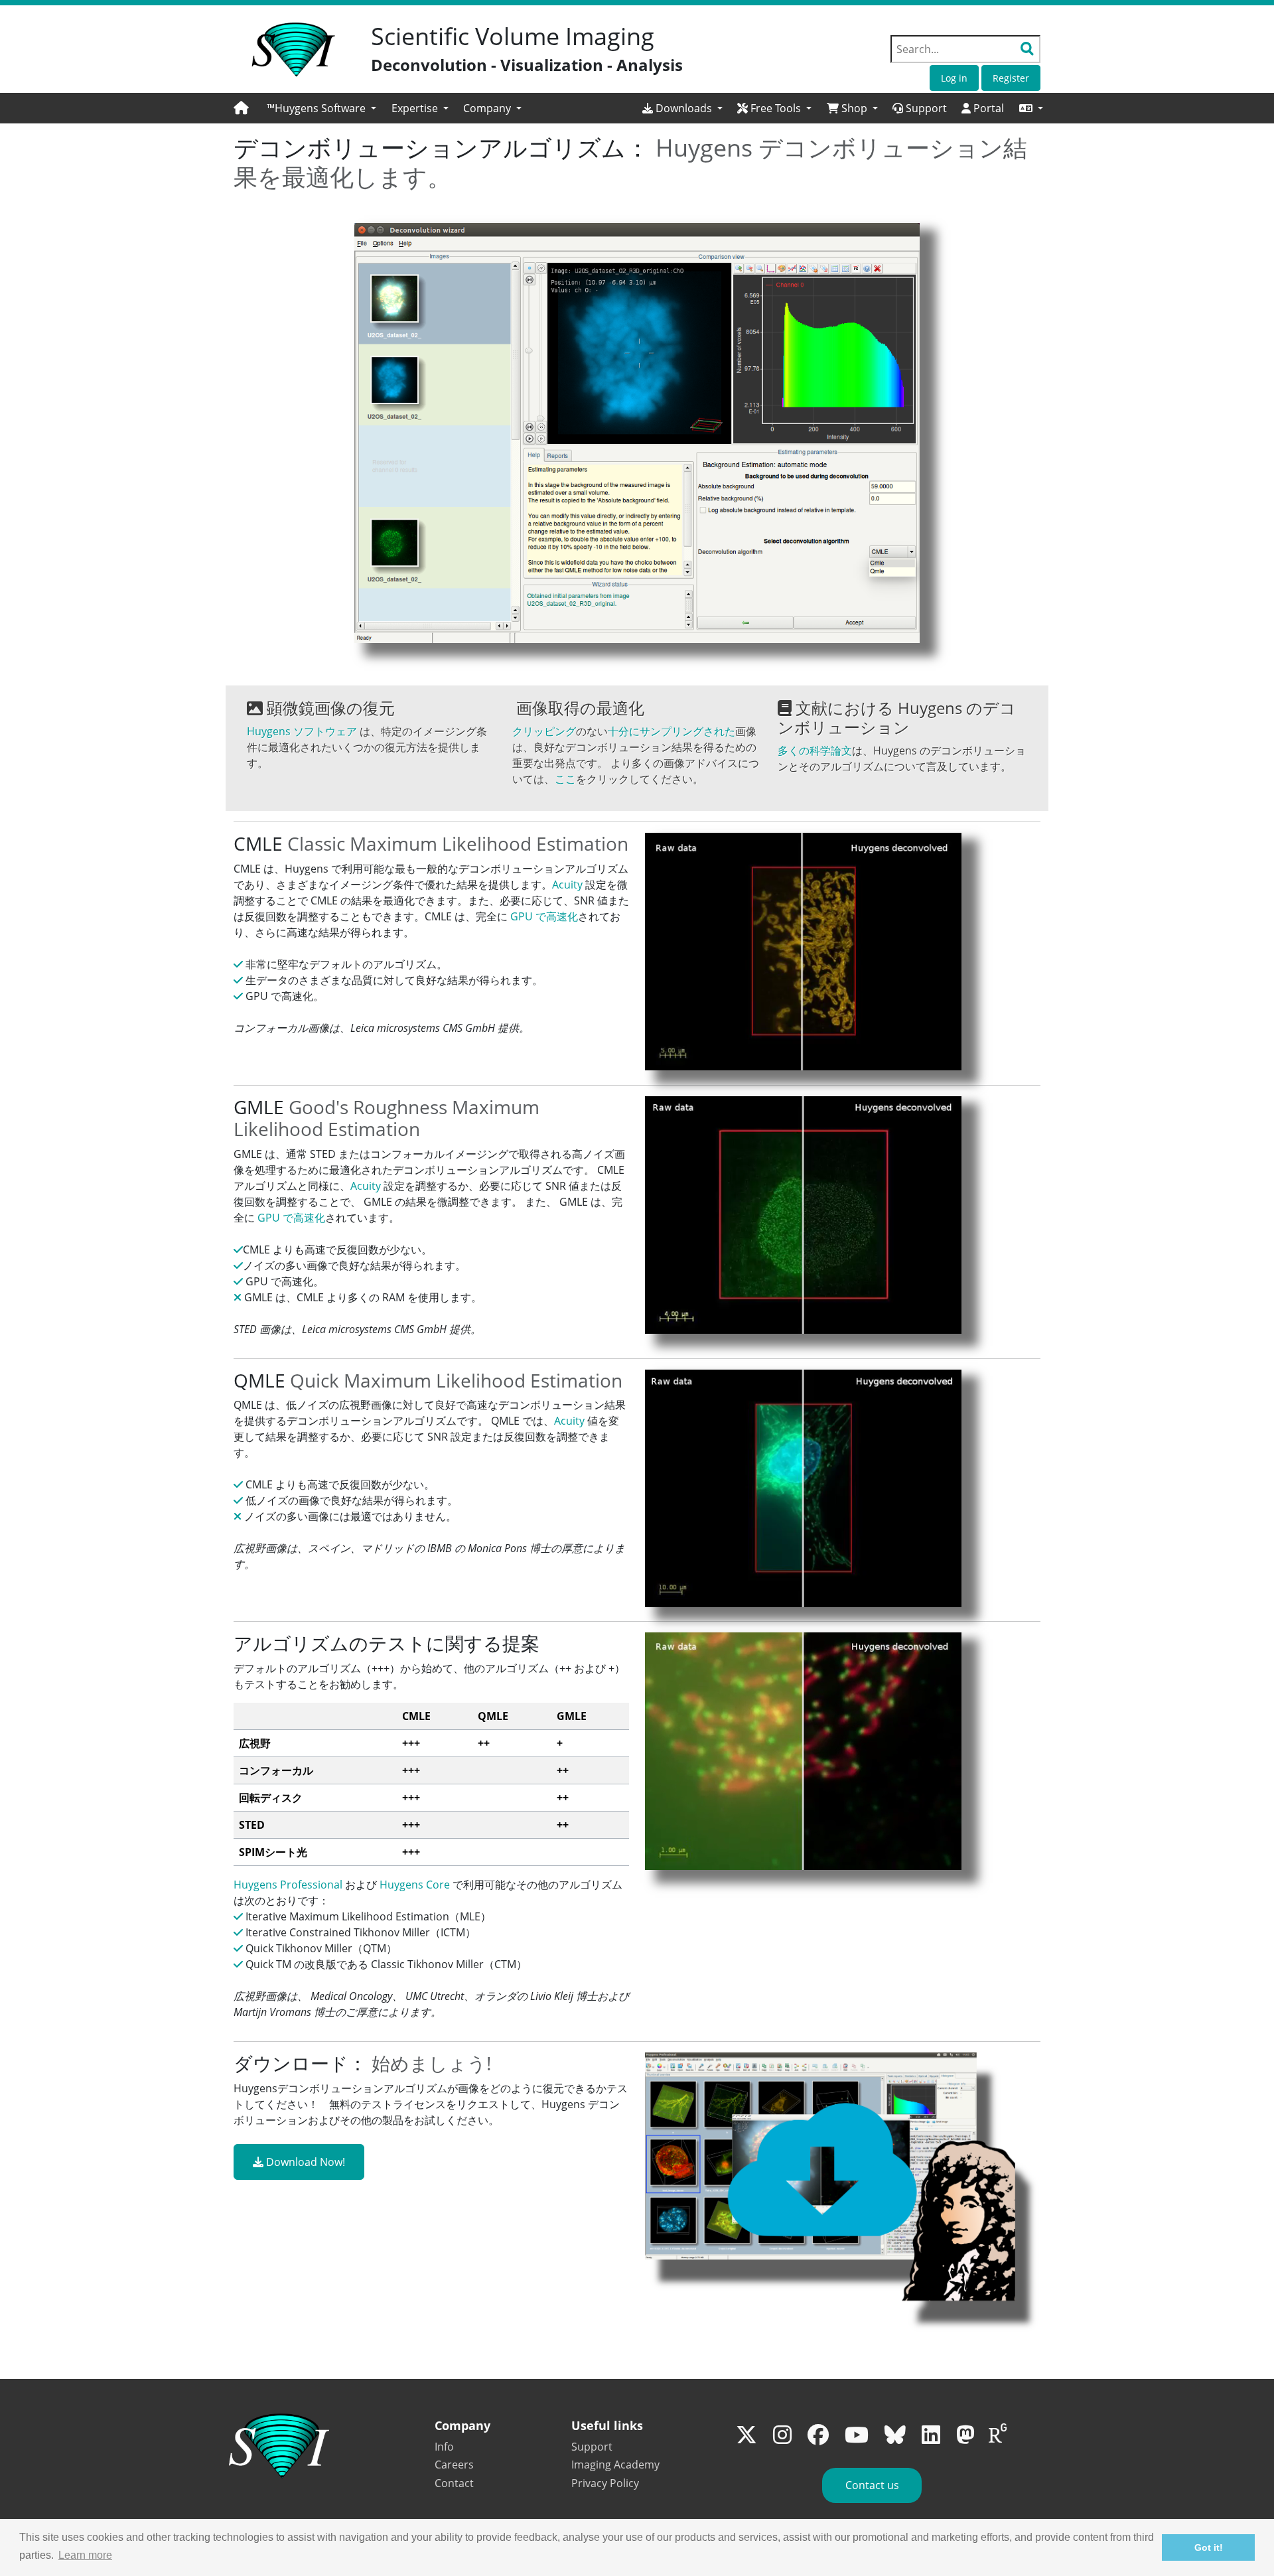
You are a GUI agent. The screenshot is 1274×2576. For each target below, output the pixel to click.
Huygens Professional (288, 1885)
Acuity (567, 885)
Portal (987, 108)
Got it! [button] (1209, 2547)
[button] (1031, 108)
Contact (454, 2483)
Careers (454, 2465)
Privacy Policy (605, 2483)
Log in (954, 78)
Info (444, 2447)
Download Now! (304, 2162)
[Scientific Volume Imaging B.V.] (293, 50)
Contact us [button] (872, 2485)
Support (925, 108)
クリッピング (544, 731)
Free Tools (776, 108)
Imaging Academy (615, 2465)
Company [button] (488, 108)
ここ (565, 779)
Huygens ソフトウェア (302, 731)
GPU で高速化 (544, 916)
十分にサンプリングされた (672, 731)
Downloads (684, 108)
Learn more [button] (85, 2555)
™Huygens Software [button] (318, 108)
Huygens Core (415, 1885)
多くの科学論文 (815, 751)
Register (1011, 78)
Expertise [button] (416, 108)
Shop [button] (854, 108)
